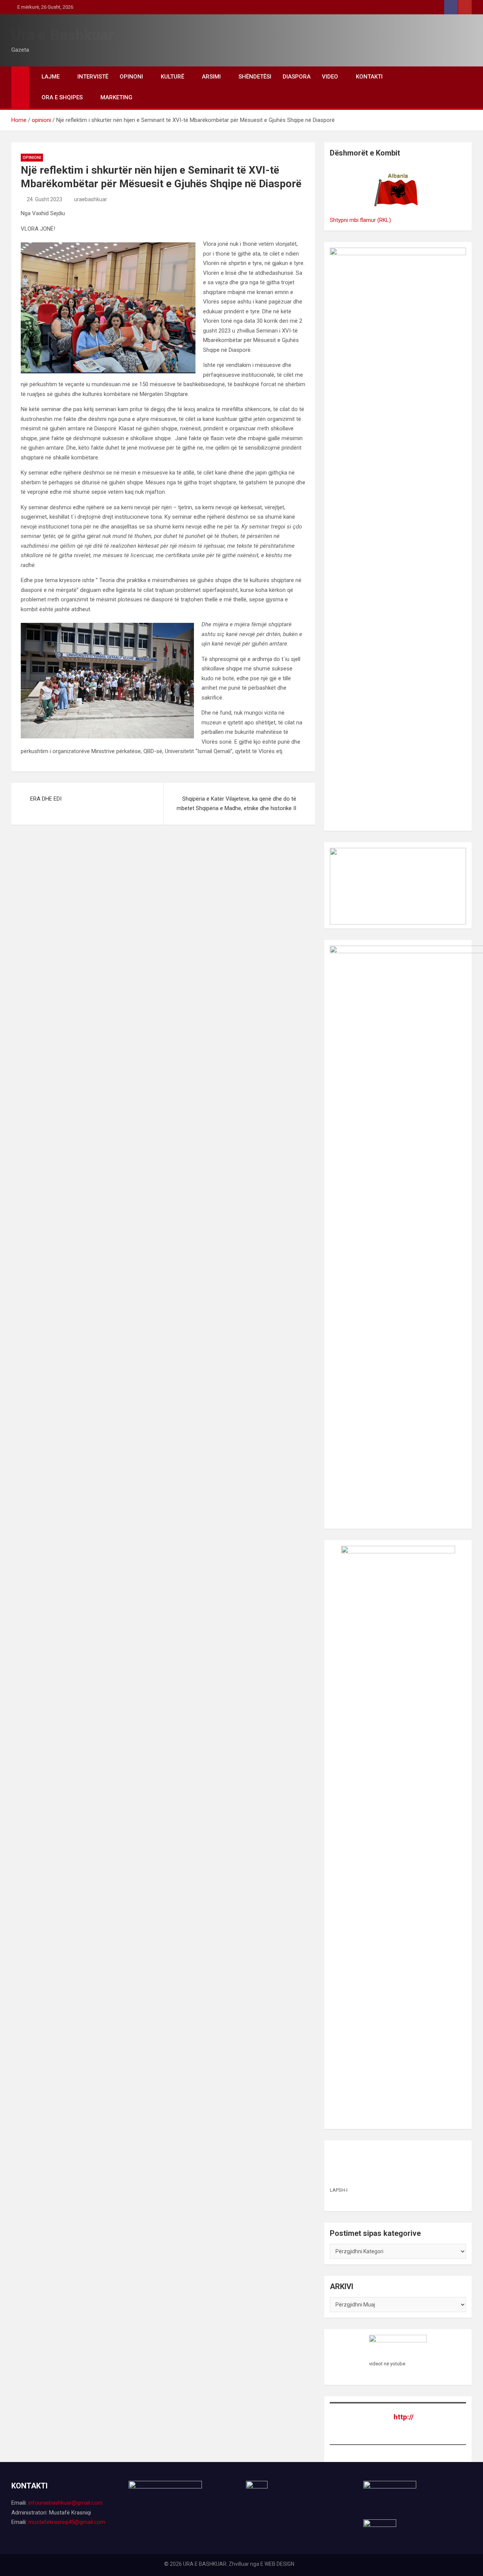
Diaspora (297, 77)
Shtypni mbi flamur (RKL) (360, 220)
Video (330, 77)
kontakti (369, 77)
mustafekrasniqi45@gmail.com (67, 2522)
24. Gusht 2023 (45, 199)
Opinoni (131, 77)
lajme (51, 77)
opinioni (32, 158)
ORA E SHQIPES (62, 97)
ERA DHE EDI (46, 799)
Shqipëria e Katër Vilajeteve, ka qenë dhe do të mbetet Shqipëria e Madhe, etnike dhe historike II (236, 804)
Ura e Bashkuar (63, 35)
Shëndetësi (255, 77)
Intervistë (93, 77)
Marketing (116, 97)
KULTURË (172, 77)
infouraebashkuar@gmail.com (65, 2503)
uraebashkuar (91, 199)
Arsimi (211, 77)
